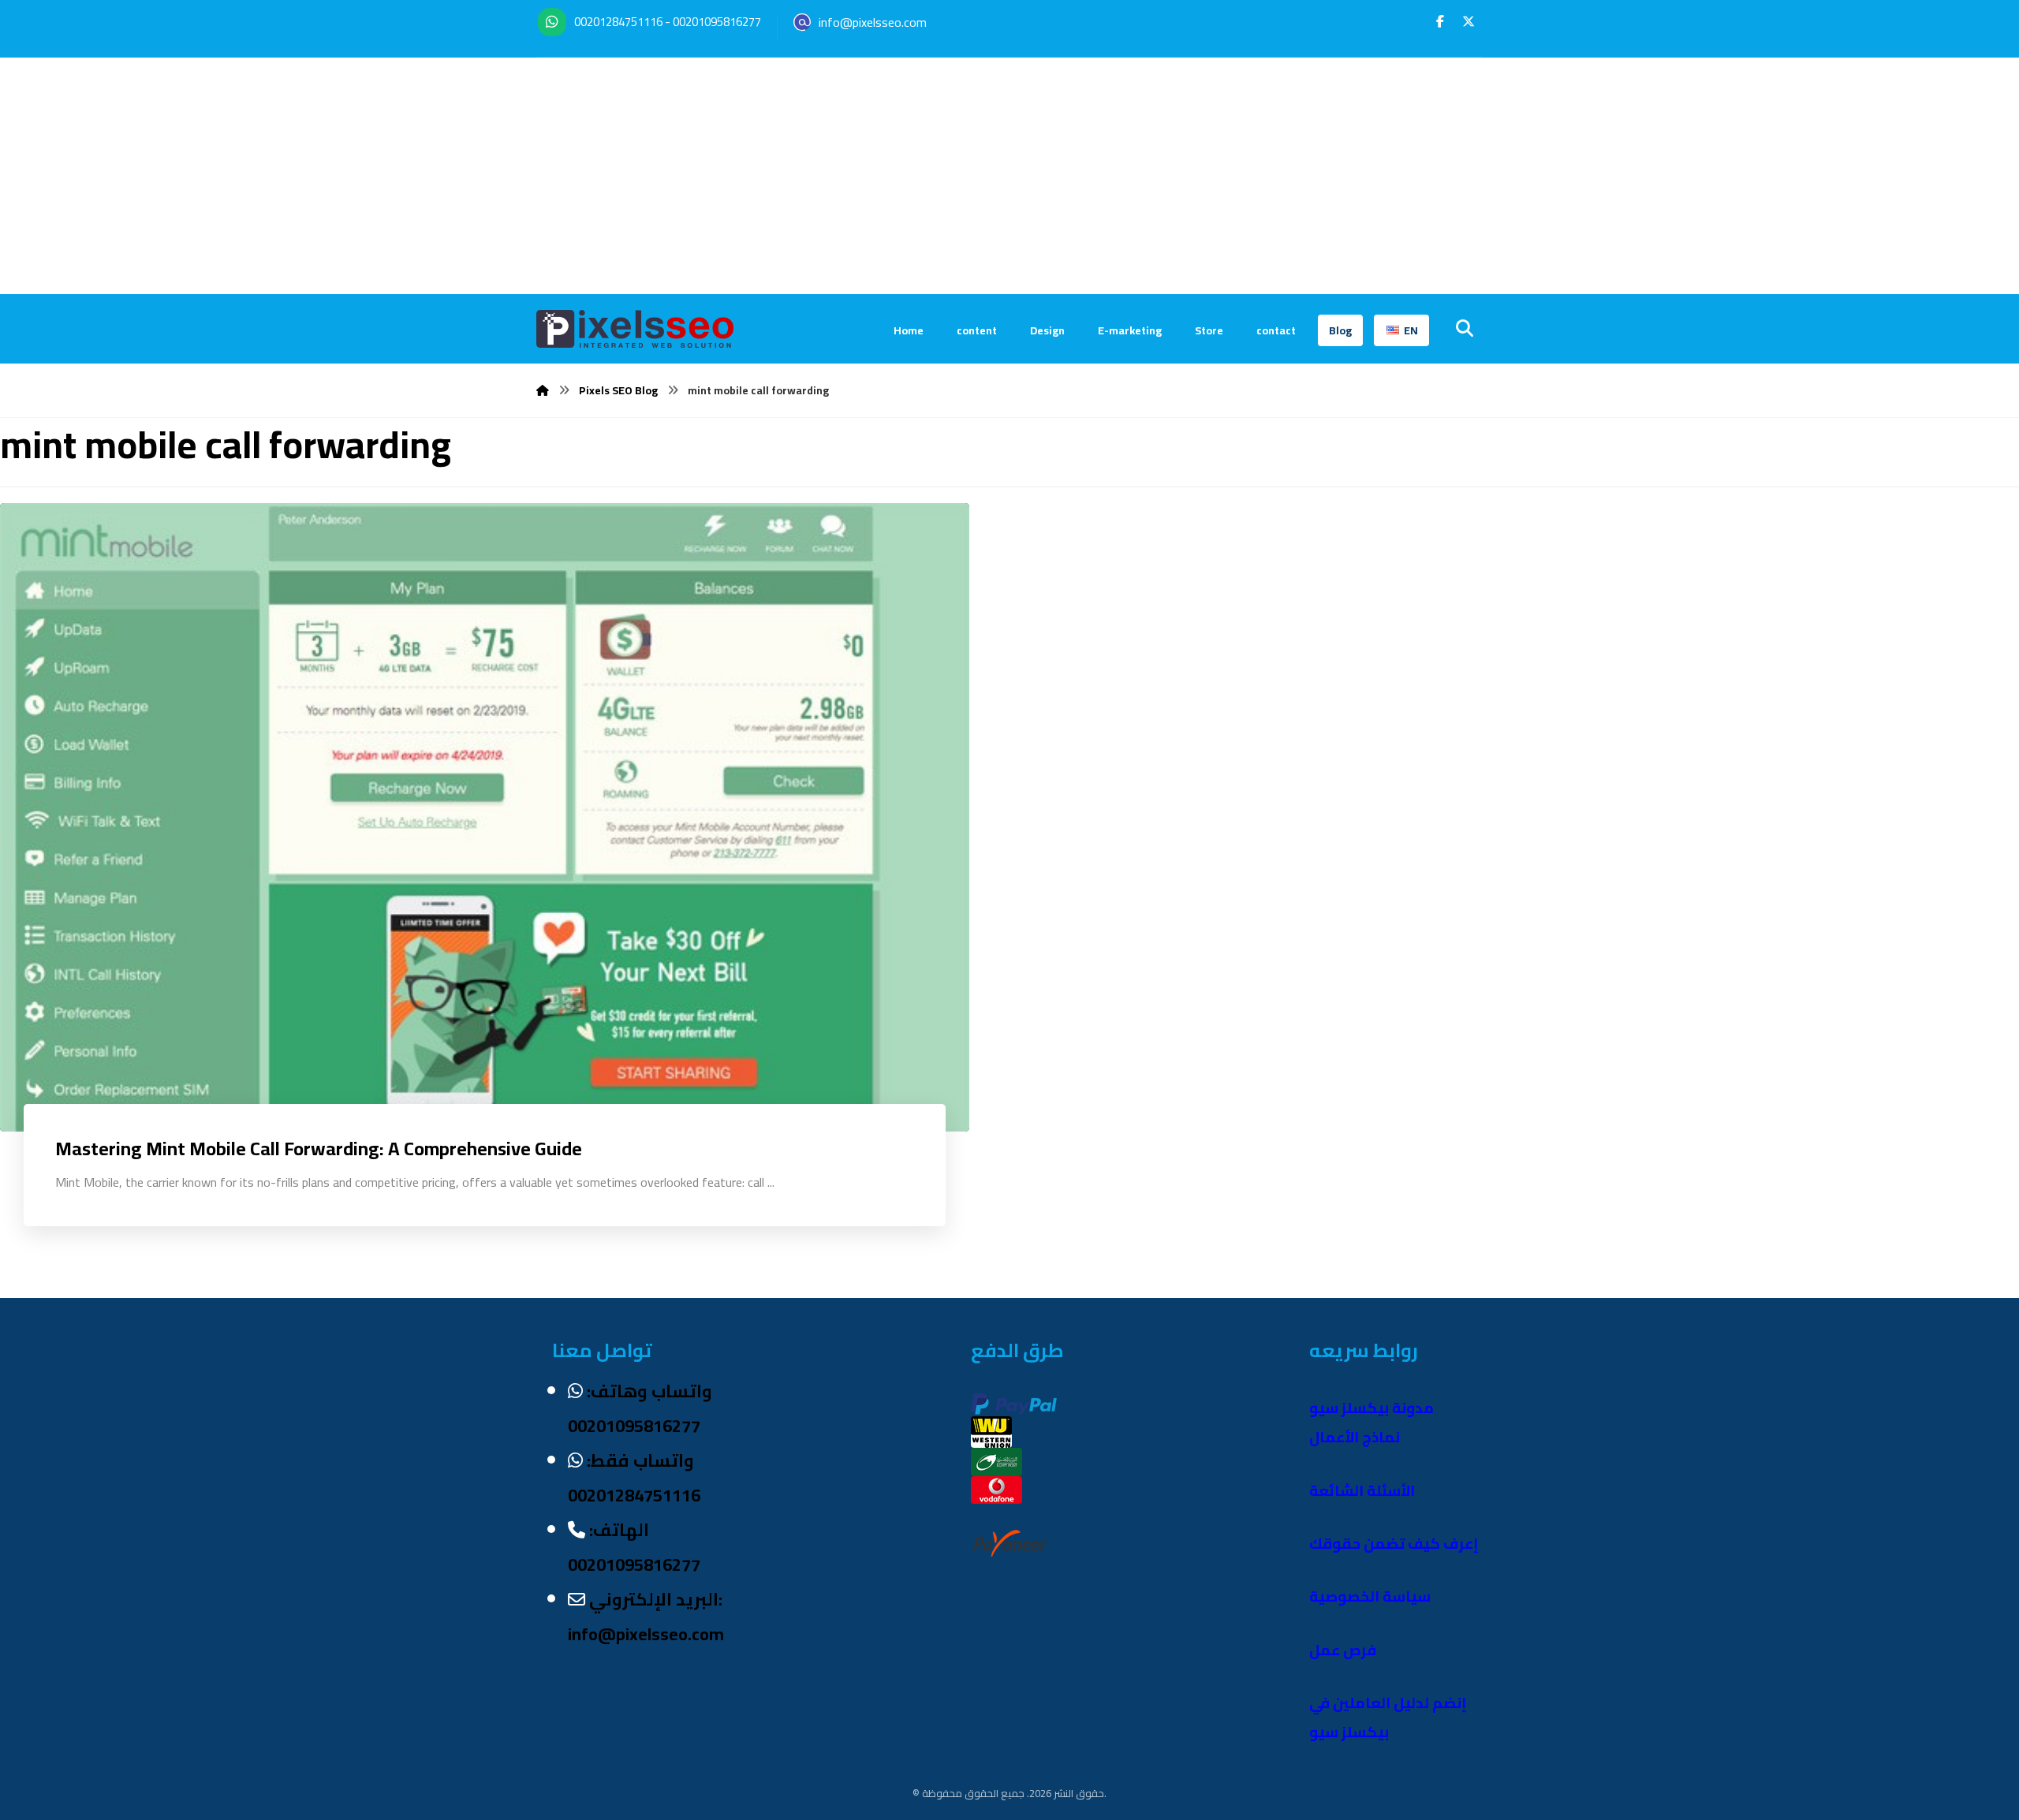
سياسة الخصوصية (1370, 1596)
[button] (1440, 21)
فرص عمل (1343, 1650)
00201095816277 (717, 22)
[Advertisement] (1009, 176)
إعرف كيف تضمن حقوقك (1394, 1544)
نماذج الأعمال (1355, 1437)
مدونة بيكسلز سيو (1372, 1408)
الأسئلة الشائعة (1362, 1491)
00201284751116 (618, 22)
